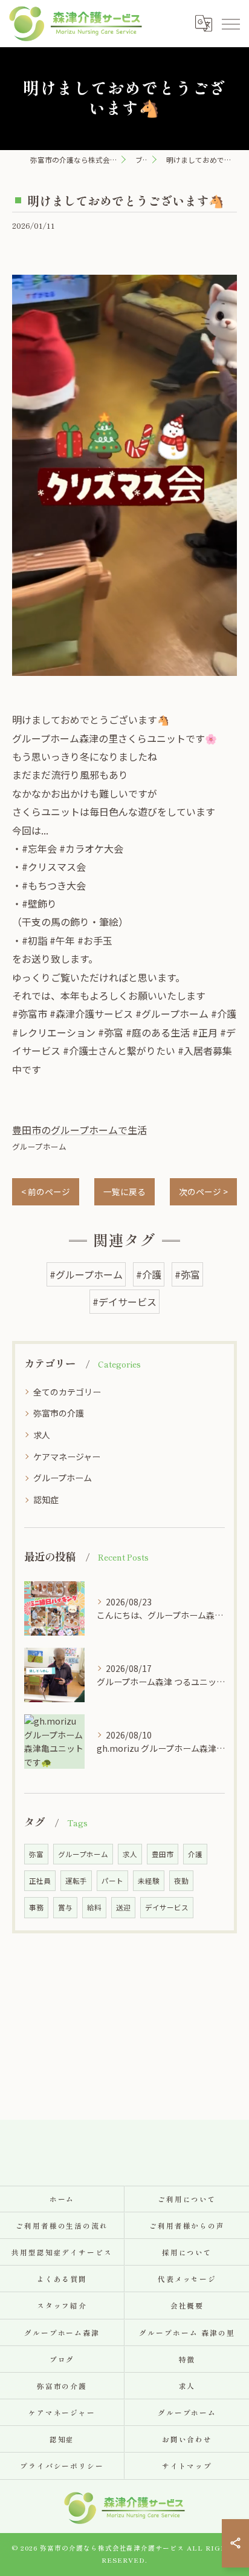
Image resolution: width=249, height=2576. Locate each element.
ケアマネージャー (67, 1457)
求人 (42, 1435)
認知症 (46, 1499)
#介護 (149, 1274)
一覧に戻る (124, 1191)
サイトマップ (187, 2466)
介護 (195, 1854)
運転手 (76, 1881)
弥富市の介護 (59, 1413)
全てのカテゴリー (67, 1392)
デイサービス (167, 1907)
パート (112, 1881)
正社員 (40, 1881)
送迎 (123, 1907)
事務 (36, 1907)
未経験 (149, 1881)
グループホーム (39, 1146)
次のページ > (203, 1191)
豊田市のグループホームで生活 (79, 1130)
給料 (94, 1907)
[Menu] (230, 24)
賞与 (65, 1907)
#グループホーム (86, 1274)
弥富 (36, 1854)
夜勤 (181, 1881)
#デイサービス (124, 1302)
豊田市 (163, 1854)
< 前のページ (46, 1191)
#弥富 (187, 1274)
